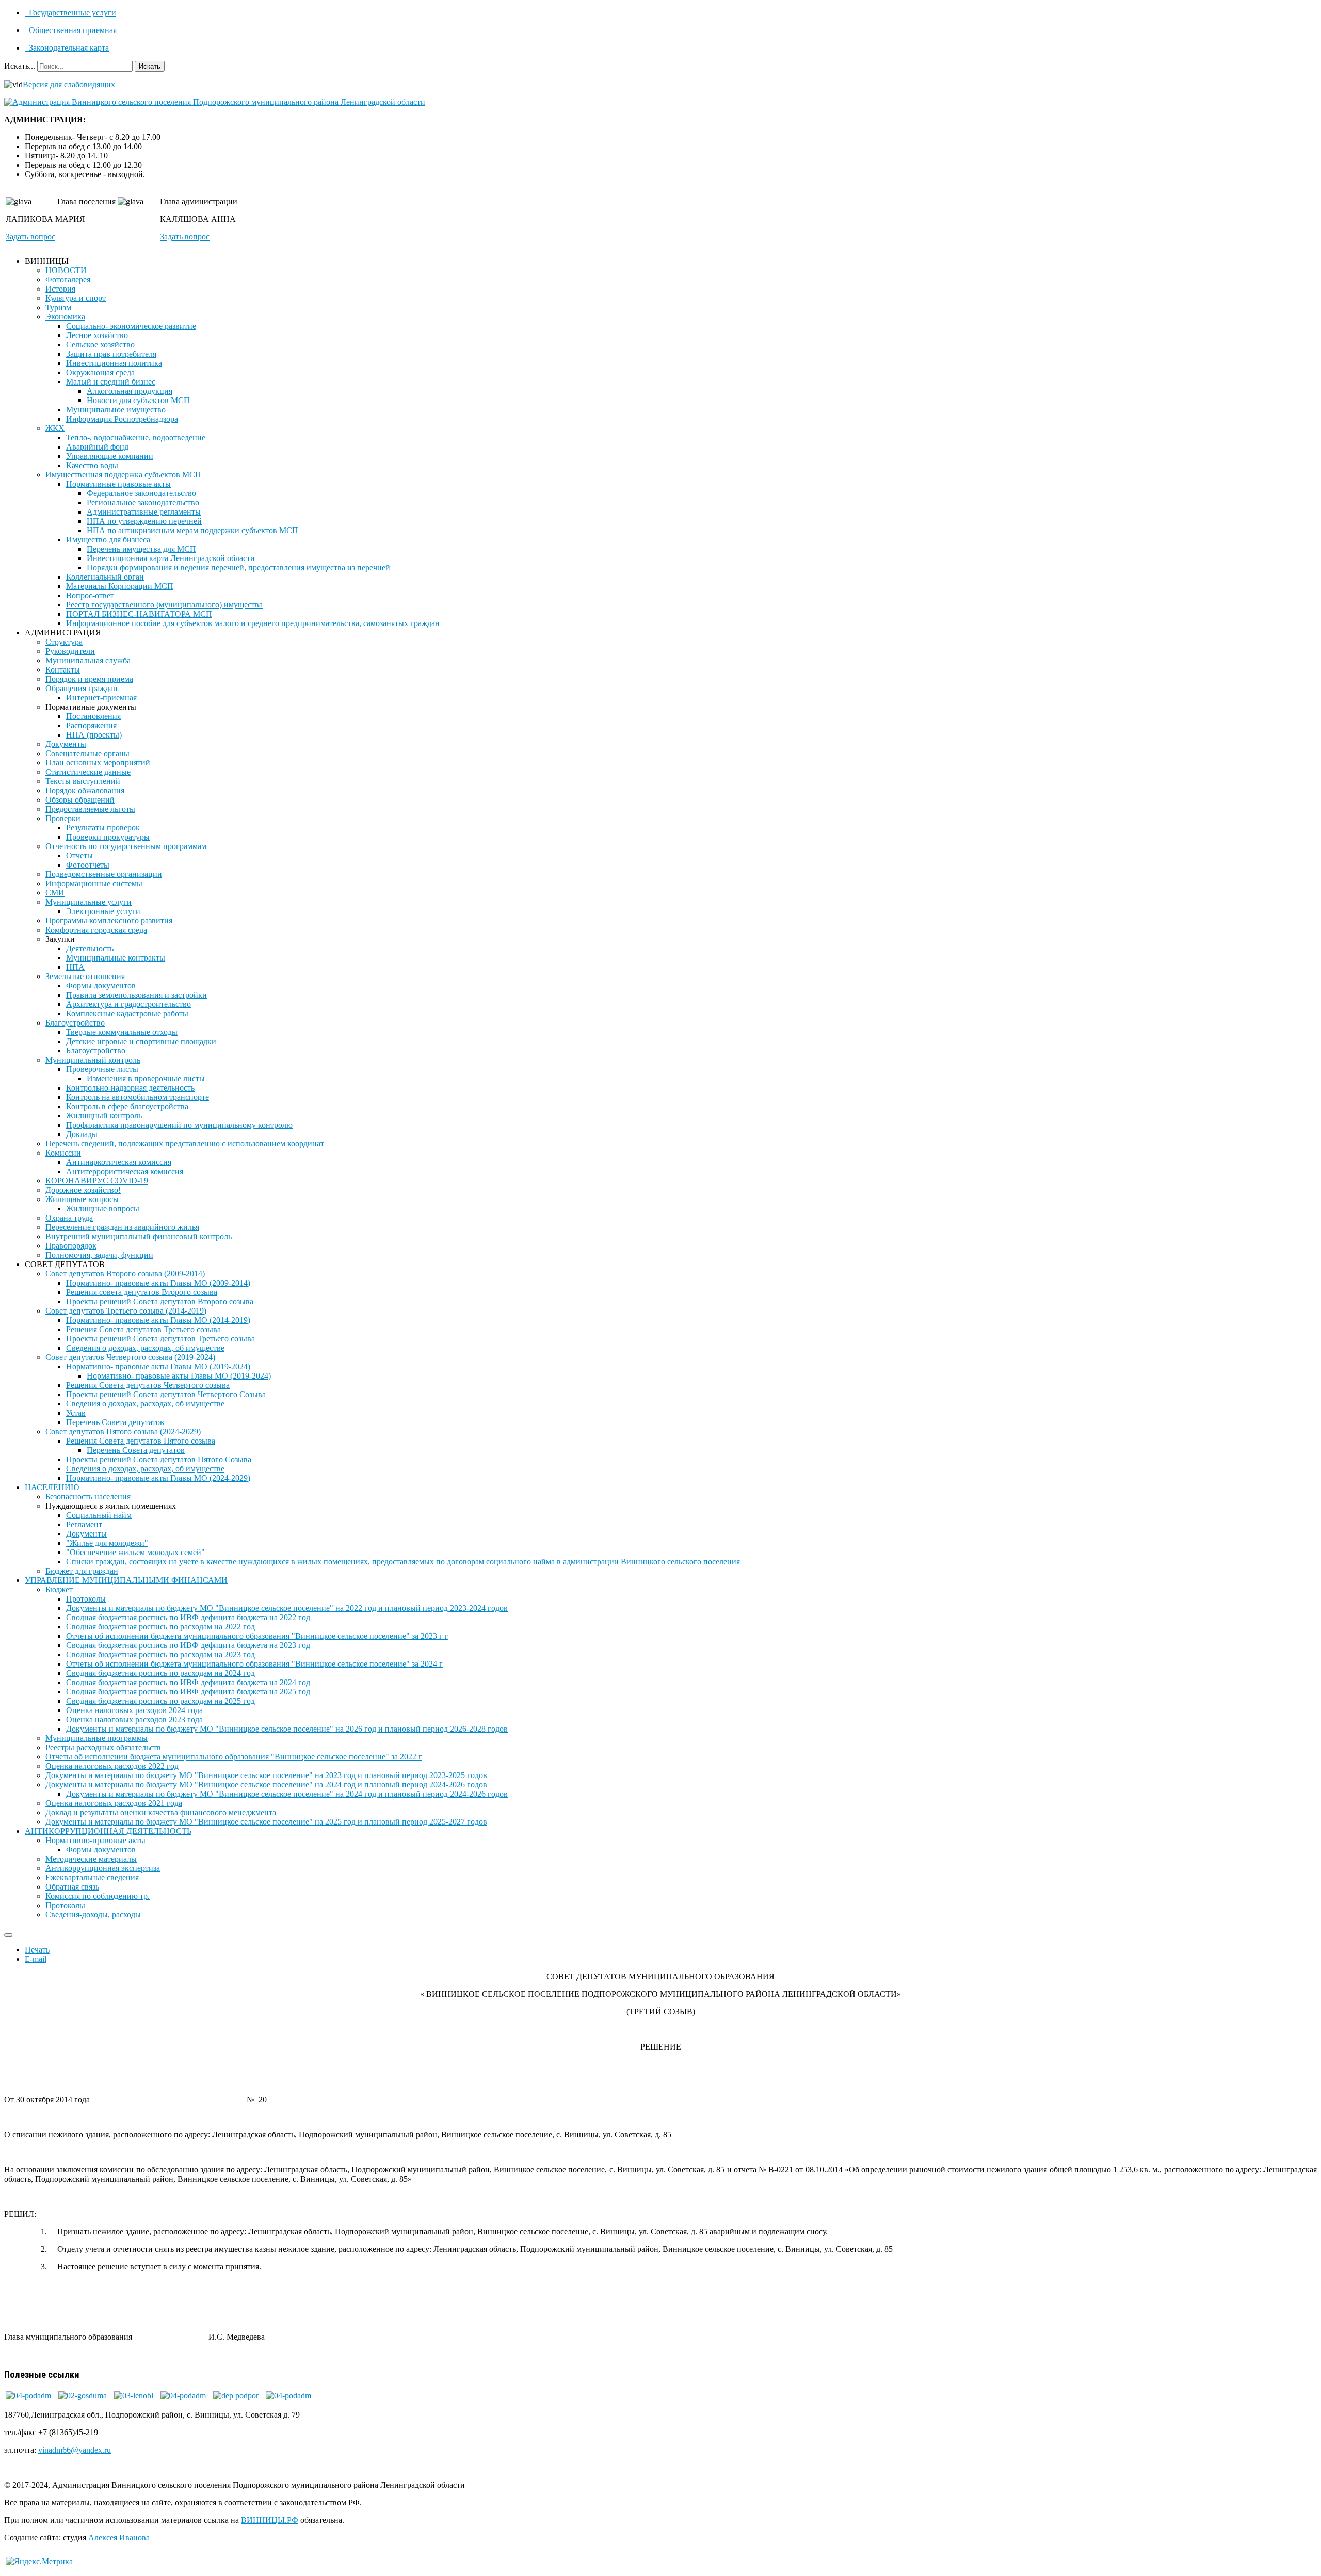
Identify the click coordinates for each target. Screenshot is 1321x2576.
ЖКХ (55, 428)
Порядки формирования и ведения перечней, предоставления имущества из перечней (238, 567)
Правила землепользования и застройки (136, 995)
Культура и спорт (76, 298)
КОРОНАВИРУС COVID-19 (97, 1181)
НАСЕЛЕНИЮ (52, 1487)
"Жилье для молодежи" (107, 1543)
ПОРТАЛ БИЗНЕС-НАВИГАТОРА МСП (139, 614)
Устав (76, 1413)
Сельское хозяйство (100, 345)
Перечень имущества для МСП (141, 549)
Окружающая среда (100, 372)
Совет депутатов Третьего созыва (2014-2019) (126, 1311)
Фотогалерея (68, 279)
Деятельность (90, 948)
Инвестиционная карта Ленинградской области (171, 558)
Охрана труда (69, 1218)
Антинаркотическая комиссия (119, 1162)
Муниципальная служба (88, 660)
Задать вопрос (30, 237)
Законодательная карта (68, 48)
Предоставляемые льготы (90, 809)
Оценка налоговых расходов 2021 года (114, 1803)
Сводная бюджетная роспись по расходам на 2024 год (160, 1673)
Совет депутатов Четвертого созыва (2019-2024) (130, 1357)
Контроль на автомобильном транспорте (138, 1097)
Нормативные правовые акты (118, 484)
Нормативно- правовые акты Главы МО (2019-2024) (158, 1366)
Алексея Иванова (119, 2538)
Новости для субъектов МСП (138, 400)
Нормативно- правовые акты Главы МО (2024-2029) (158, 1478)
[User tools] (8, 1935)
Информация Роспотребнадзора (122, 419)
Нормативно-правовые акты (95, 1840)
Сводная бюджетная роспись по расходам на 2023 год (160, 1654)
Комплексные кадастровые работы (127, 1013)
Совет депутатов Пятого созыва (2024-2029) (123, 1431)
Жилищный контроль (104, 1116)
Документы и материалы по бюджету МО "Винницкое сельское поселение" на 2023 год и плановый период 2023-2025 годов (266, 1775)
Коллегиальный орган (105, 577)
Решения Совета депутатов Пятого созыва (141, 1441)
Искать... (20, 66)
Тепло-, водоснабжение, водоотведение (136, 437)
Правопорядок (71, 1246)
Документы (66, 744)
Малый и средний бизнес (111, 382)
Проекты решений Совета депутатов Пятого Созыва (159, 1459)
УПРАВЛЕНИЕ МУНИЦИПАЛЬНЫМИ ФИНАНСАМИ (126, 1580)
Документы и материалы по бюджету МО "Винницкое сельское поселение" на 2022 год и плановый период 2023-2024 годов (287, 1608)
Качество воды (92, 465)
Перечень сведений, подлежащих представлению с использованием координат (185, 1143)
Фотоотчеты (88, 865)
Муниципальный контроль (93, 1060)
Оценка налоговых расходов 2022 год (112, 1766)
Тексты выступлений (83, 781)
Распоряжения (91, 725)
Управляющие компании (110, 456)
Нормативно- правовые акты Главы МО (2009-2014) (158, 1283)
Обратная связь (72, 1887)
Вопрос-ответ (90, 595)
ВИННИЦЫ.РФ (270, 2520)
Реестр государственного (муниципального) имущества (164, 605)
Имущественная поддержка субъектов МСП (123, 475)
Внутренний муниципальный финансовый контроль (139, 1236)
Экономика (65, 317)
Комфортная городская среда (96, 930)
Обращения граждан (82, 688)
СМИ (55, 893)
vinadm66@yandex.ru (75, 2450)
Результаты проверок (103, 828)
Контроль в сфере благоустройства (127, 1106)
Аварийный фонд (97, 447)
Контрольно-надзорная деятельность (130, 1088)
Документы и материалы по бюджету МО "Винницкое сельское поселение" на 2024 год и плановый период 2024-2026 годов (266, 1785)
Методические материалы (91, 1859)
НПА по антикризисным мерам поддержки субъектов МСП (192, 530)
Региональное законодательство (143, 502)
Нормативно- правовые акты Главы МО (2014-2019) (158, 1320)
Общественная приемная (72, 30)
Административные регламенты (144, 512)
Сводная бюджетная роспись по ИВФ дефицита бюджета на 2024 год (188, 1682)
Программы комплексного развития (109, 921)
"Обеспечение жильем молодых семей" (135, 1552)
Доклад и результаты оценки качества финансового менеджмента (161, 1812)
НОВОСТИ (66, 270)
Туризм (58, 307)
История (60, 289)
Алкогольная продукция (130, 391)
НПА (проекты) (94, 735)
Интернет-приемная (101, 698)
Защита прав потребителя (111, 354)
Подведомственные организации (104, 874)
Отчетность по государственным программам (126, 846)
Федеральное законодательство (141, 493)
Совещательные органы (87, 753)
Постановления (93, 716)
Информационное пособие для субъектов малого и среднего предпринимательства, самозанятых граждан (253, 623)
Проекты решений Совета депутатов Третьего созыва (160, 1339)
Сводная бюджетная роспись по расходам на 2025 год (160, 1701)
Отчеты (79, 855)
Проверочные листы (102, 1069)
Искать (150, 66)
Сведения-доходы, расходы (93, 1915)
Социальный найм (99, 1515)
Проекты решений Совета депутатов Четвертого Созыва (166, 1394)
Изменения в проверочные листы (146, 1078)
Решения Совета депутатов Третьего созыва (143, 1329)
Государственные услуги (71, 13)
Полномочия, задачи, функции (99, 1255)
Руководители (70, 651)
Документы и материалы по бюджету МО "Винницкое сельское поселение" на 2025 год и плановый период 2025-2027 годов (266, 1822)
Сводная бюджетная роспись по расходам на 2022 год (160, 1627)
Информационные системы (94, 883)
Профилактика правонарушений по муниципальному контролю (179, 1125)
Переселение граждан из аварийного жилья (122, 1227)
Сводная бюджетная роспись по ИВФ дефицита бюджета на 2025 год (188, 1692)
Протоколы (86, 1599)
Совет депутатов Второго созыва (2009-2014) (125, 1274)
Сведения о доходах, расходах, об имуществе (145, 1348)
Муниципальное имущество (116, 410)
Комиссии (63, 1153)
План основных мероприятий (98, 763)
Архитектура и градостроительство (128, 1004)
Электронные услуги (103, 911)
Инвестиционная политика (114, 363)
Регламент (84, 1524)
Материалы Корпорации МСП (120, 586)
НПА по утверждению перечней (144, 521)
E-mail (36, 1959)
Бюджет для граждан (82, 1571)
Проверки (63, 818)
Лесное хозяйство (97, 335)
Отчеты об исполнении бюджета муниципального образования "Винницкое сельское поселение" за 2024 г (254, 1664)
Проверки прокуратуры (108, 837)
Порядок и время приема (89, 679)
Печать (37, 1950)
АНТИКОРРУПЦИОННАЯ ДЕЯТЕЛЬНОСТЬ (108, 1831)
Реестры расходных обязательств (103, 1747)
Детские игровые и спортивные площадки (141, 1041)
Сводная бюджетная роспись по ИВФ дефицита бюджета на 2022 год (188, 1617)
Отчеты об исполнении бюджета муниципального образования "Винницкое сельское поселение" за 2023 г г (257, 1636)
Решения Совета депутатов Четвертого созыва (148, 1385)
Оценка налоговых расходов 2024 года (134, 1710)
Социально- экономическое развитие (131, 326)
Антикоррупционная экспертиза (103, 1868)
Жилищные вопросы (82, 1199)
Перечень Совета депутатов (115, 1422)
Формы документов (101, 986)
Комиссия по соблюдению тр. (98, 1896)
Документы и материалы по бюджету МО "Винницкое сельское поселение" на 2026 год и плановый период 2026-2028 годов (287, 1729)
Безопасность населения (88, 1497)
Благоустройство (75, 1023)
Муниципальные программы (96, 1738)
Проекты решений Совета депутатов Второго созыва (160, 1301)
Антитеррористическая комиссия (125, 1171)
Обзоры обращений (80, 800)
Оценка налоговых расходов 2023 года (134, 1719)
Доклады (82, 1134)
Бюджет (59, 1589)
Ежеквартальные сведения (92, 1877)
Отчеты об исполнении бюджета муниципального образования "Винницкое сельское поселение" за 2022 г (234, 1757)
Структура (64, 642)
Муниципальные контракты (116, 958)
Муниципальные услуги (88, 902)
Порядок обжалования (85, 790)
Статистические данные (88, 772)
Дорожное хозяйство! (83, 1190)
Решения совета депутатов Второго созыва (142, 1292)
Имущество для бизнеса (108, 540)
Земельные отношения (85, 976)
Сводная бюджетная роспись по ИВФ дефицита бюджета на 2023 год (188, 1645)
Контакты (63, 670)
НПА (75, 967)
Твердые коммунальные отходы (122, 1032)
